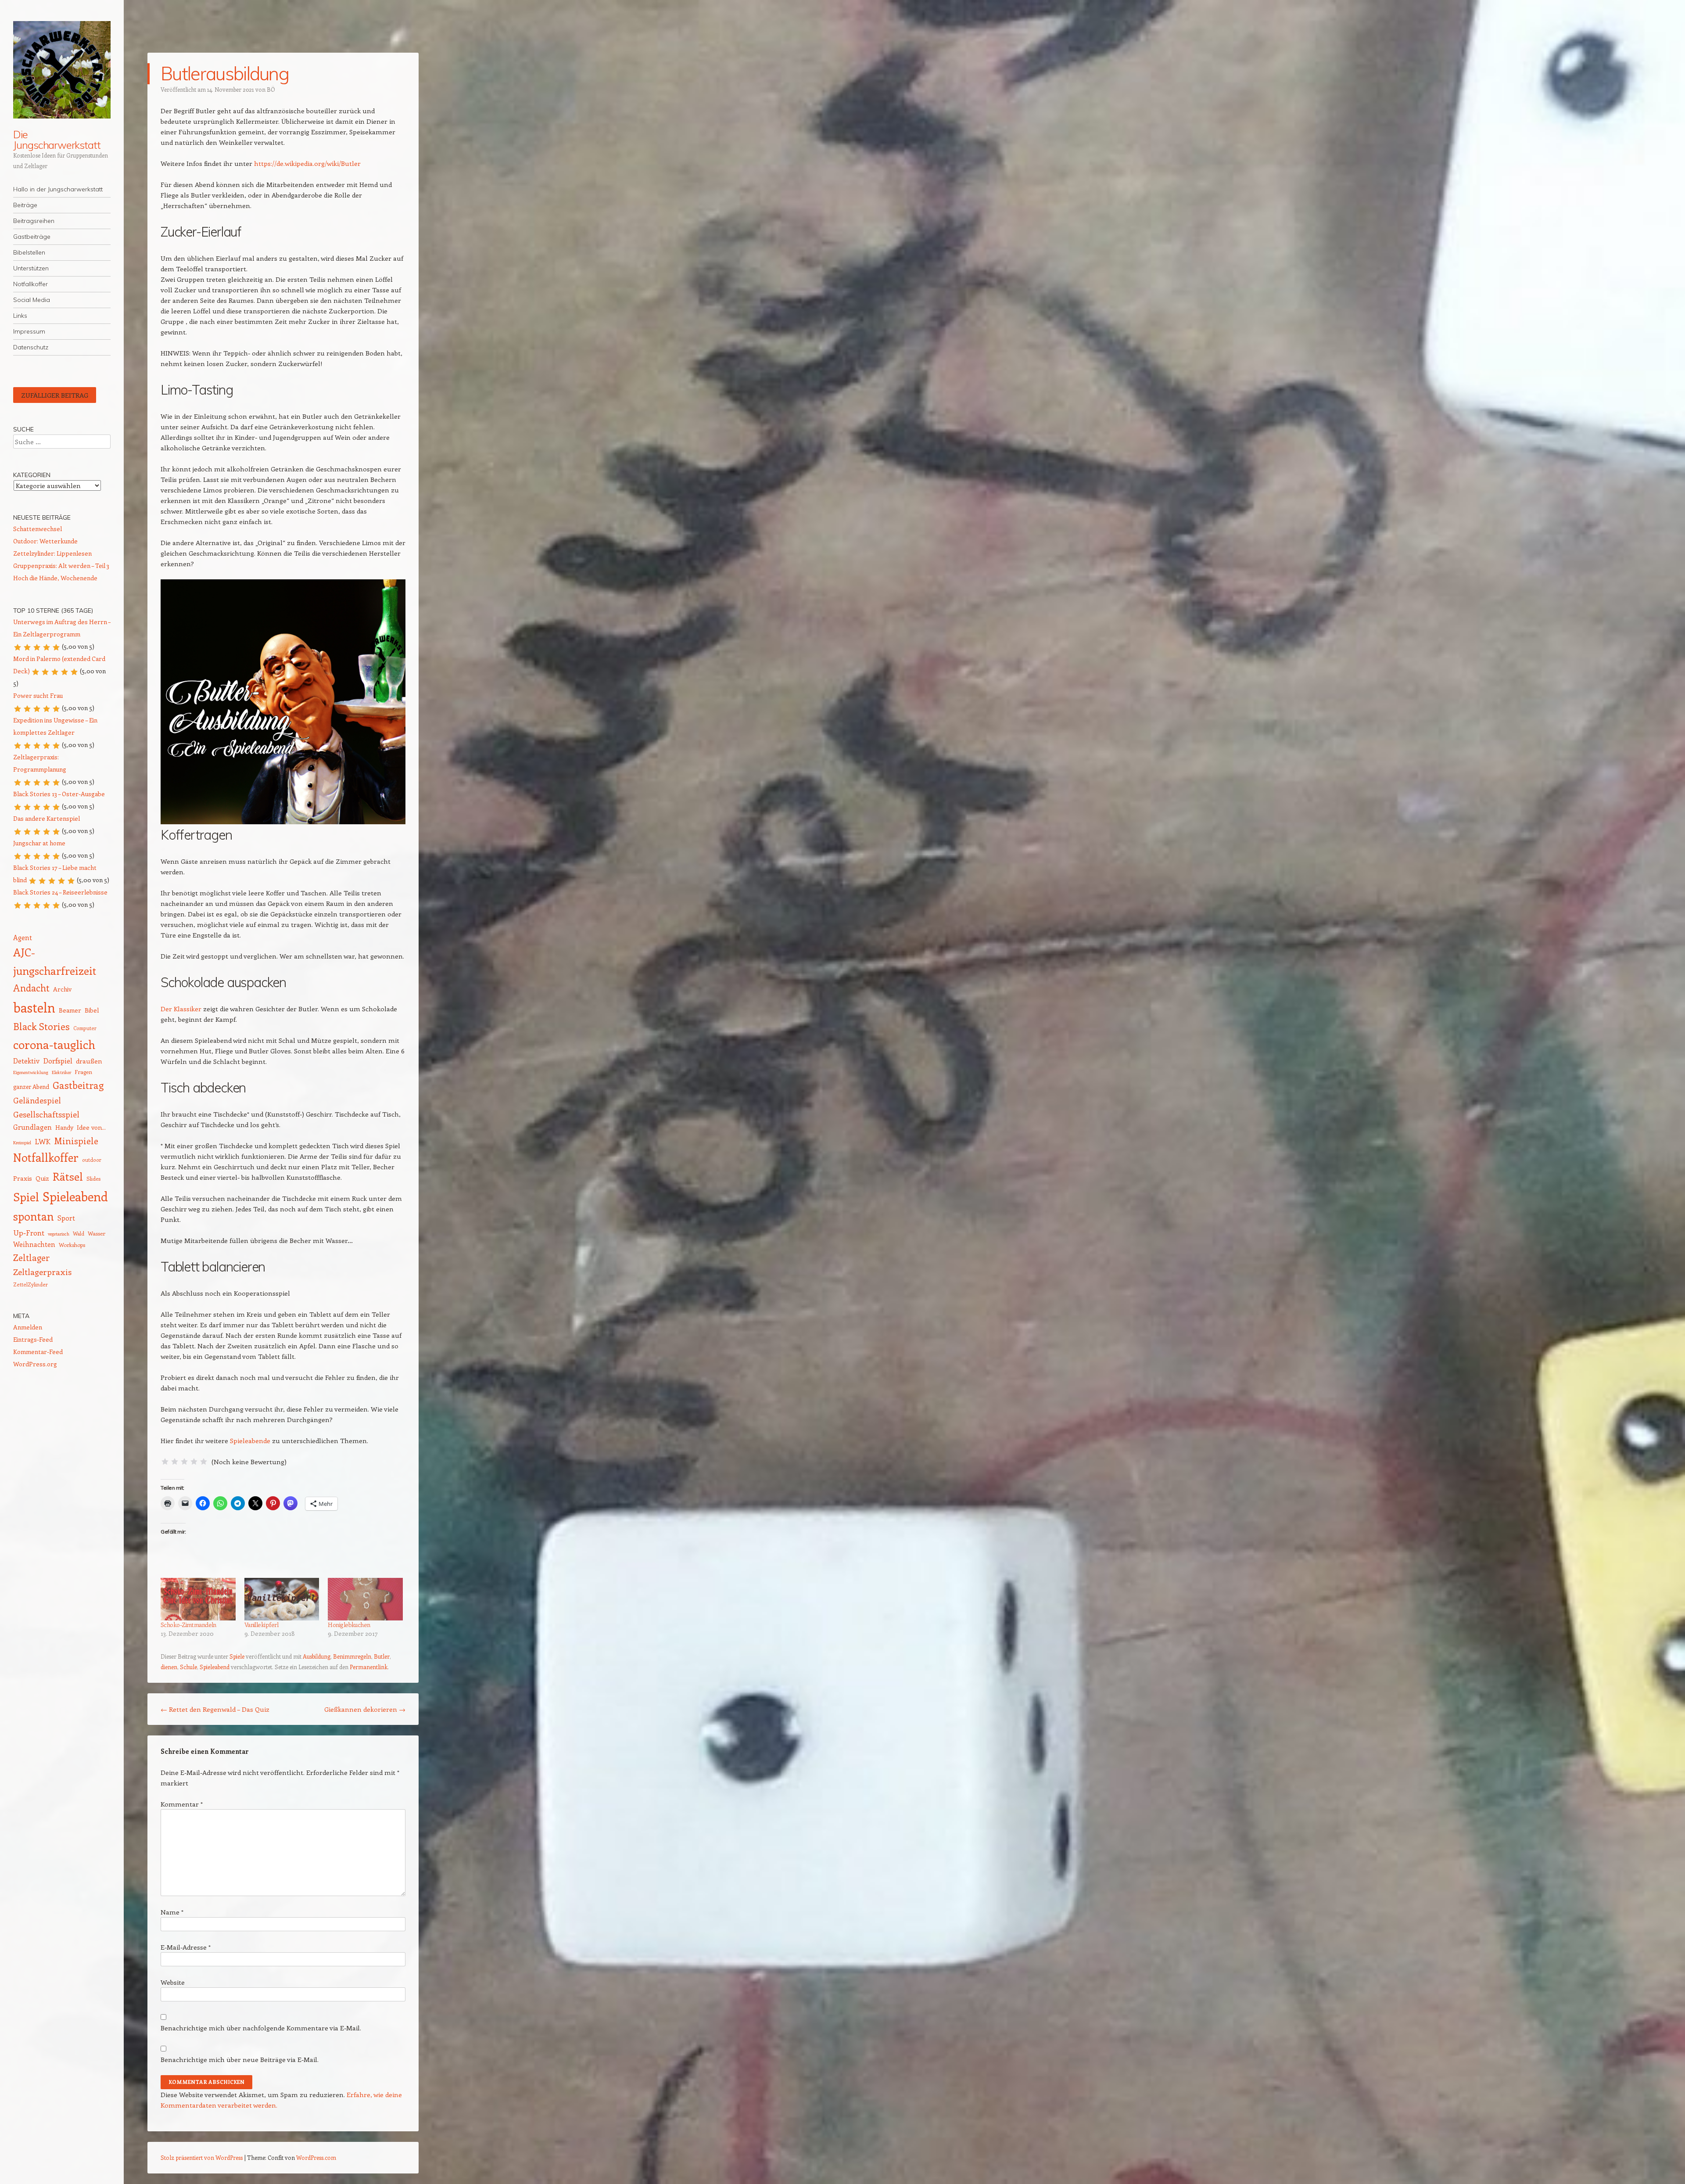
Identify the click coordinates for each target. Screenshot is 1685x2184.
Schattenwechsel (38, 529)
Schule (188, 1667)
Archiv (62, 989)
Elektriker (61, 1072)
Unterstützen (31, 268)
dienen (169, 1667)
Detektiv (26, 1061)
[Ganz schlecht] (165, 1462)
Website (173, 1982)
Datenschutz (31, 347)
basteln (34, 1007)
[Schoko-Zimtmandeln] (198, 1599)
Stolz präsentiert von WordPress (202, 2157)
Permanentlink (369, 1667)
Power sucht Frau (38, 695)
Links (20, 316)
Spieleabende (250, 1440)
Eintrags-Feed (33, 1339)
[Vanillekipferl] (282, 1599)
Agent (23, 937)
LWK (43, 1141)
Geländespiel (37, 1100)
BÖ (271, 89)
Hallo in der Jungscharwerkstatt (58, 189)
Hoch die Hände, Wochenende (55, 578)
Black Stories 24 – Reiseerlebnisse (60, 892)
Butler (382, 1656)
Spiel (26, 1197)
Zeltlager (31, 1257)
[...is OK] (184, 1462)
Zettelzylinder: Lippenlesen (52, 553)
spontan (34, 1216)
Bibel (92, 1010)
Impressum (29, 331)
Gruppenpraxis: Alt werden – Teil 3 (61, 566)
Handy (64, 1127)
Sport (66, 1218)
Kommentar (182, 1804)
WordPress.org (35, 1364)
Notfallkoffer (30, 284)
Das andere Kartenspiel (47, 818)
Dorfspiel (58, 1060)
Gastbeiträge (32, 237)
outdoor (92, 1160)
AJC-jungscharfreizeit (55, 961)
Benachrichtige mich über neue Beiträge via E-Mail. (240, 2059)
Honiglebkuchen (349, 1625)
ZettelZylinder (30, 1284)
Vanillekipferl (262, 1625)
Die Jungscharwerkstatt (57, 140)
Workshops (72, 1245)
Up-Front (29, 1232)
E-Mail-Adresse (186, 1947)
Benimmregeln (352, 1656)
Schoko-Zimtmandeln (188, 1625)
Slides (93, 1178)
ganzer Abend (31, 1087)
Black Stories (41, 1026)
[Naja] (175, 1462)
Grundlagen (32, 1127)
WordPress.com (316, 2157)
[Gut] (194, 1462)
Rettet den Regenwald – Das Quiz (215, 1709)
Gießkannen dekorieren (365, 1709)
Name (172, 1912)
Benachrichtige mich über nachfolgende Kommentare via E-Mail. (261, 2028)
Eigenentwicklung (31, 1072)
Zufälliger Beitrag (55, 395)
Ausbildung (317, 1656)
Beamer (70, 1010)
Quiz (42, 1178)
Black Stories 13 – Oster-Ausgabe (59, 794)
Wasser (97, 1233)
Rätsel (68, 1176)
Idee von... (91, 1127)
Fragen (83, 1072)
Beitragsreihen (34, 221)
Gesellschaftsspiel (46, 1114)
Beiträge (25, 205)
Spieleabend (215, 1667)
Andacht (31, 988)
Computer (85, 1028)
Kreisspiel (22, 1142)
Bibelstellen (29, 252)
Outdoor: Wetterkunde (45, 541)
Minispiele (76, 1141)
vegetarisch (59, 1234)
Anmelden (28, 1327)
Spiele (237, 1656)
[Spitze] (204, 1462)
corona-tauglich (54, 1044)
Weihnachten (34, 1244)
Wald (79, 1234)
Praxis (23, 1178)
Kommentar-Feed (38, 1352)
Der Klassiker (181, 1009)
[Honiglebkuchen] (365, 1599)
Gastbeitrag (78, 1085)
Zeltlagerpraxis (42, 1272)
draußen (89, 1061)
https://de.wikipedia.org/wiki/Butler (307, 163)
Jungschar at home (39, 843)
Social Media (32, 300)
